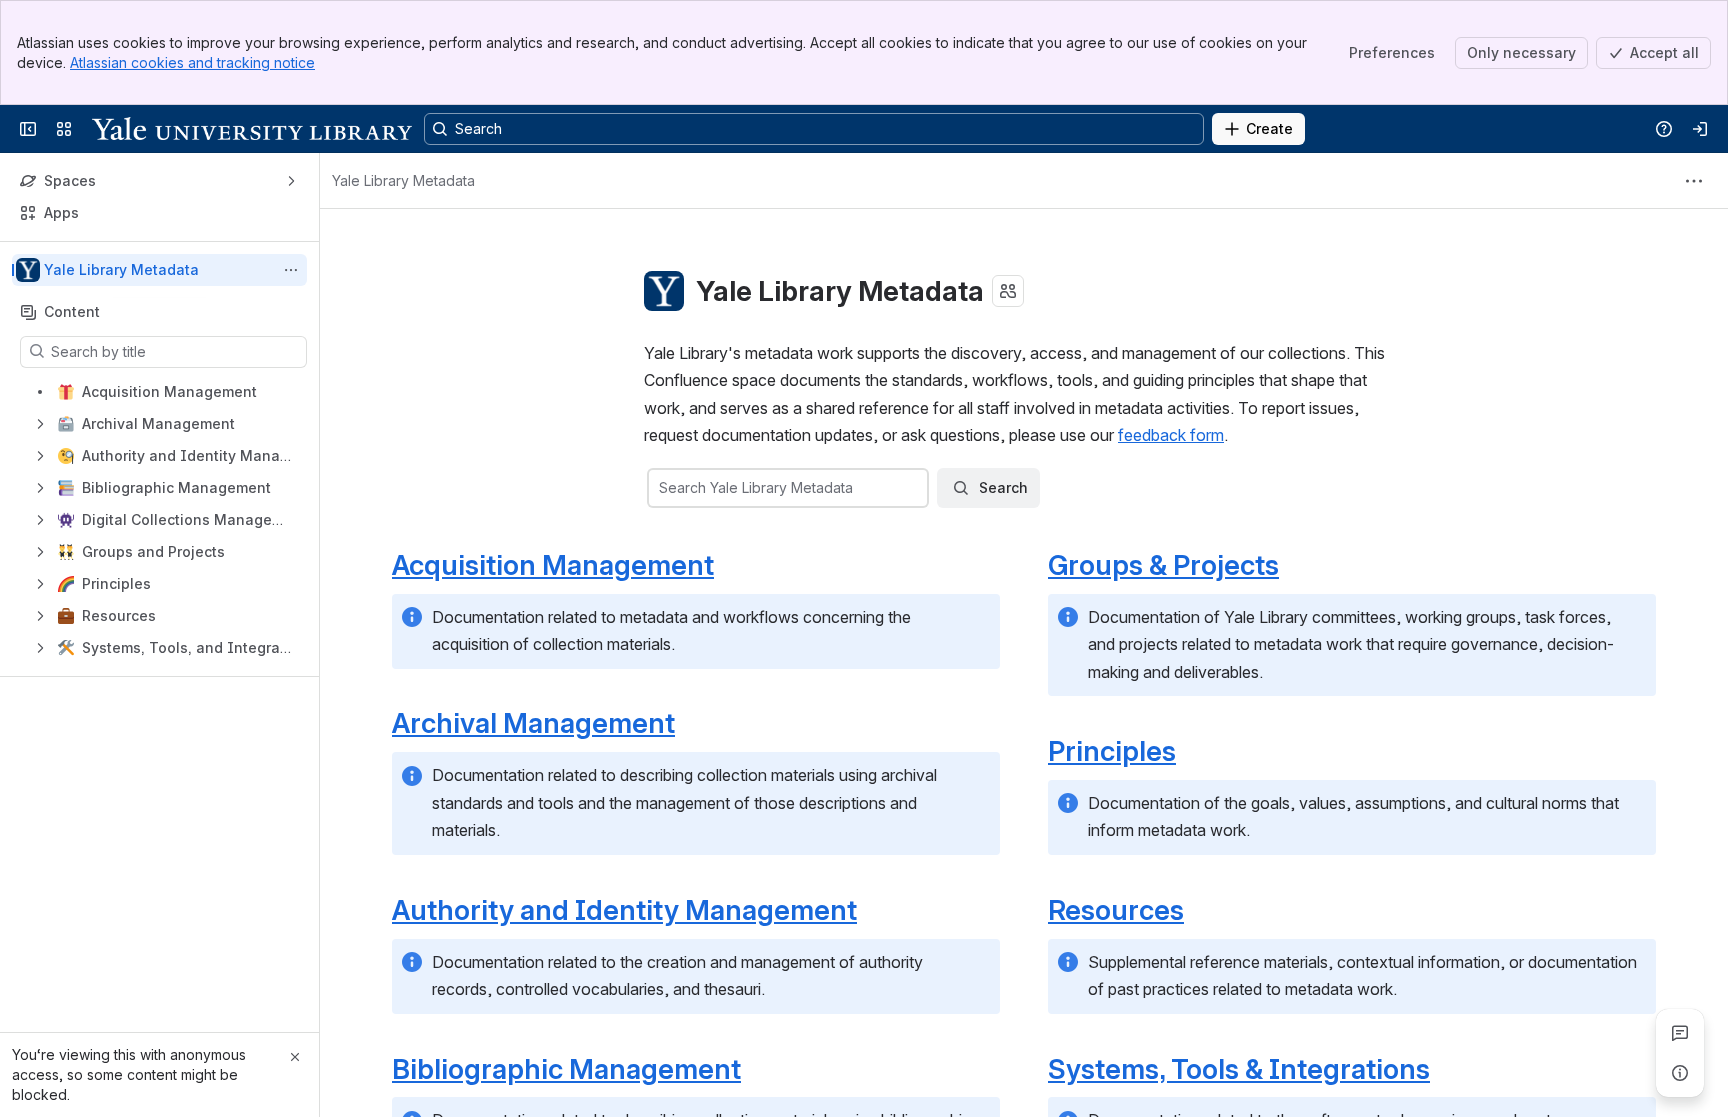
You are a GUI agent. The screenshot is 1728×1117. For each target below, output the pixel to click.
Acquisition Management (553, 565)
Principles (1112, 751)
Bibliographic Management (566, 1069)
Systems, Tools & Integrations (1239, 1069)
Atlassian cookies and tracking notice (192, 62)
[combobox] (661, 488)
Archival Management (533, 723)
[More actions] (291, 270)
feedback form (1171, 435)
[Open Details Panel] (1680, 1073)
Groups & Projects (1163, 565)
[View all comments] (1680, 1033)
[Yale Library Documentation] (252, 129)
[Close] (295, 1057)
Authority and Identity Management (624, 910)
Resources (1116, 910)
